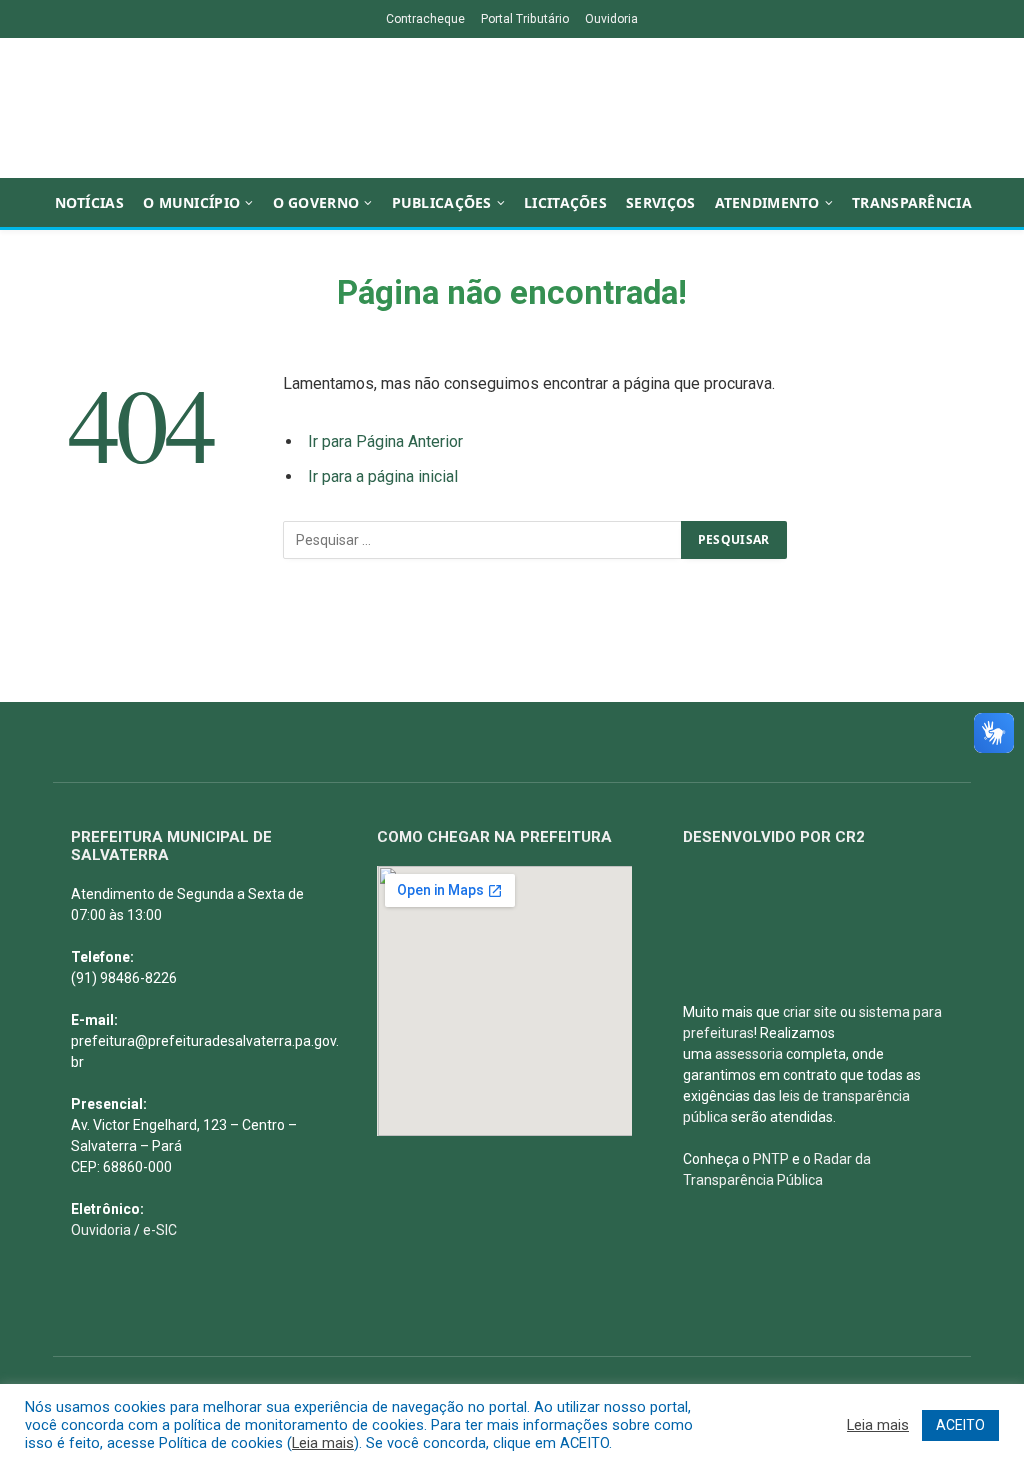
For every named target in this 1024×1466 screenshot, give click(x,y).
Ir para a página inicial (383, 476)
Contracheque (425, 19)
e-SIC (160, 1230)
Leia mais (323, 1443)
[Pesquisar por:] (483, 540)
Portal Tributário (525, 19)
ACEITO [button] (960, 1425)
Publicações (442, 202)
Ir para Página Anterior (385, 441)
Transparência (912, 202)
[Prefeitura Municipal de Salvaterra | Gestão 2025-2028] (512, 108)
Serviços (660, 202)
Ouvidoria (611, 19)
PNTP (771, 1159)
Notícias (89, 202)
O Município (191, 202)
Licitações (565, 202)
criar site (810, 1012)
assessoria (749, 1054)
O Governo (316, 202)
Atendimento (767, 202)
